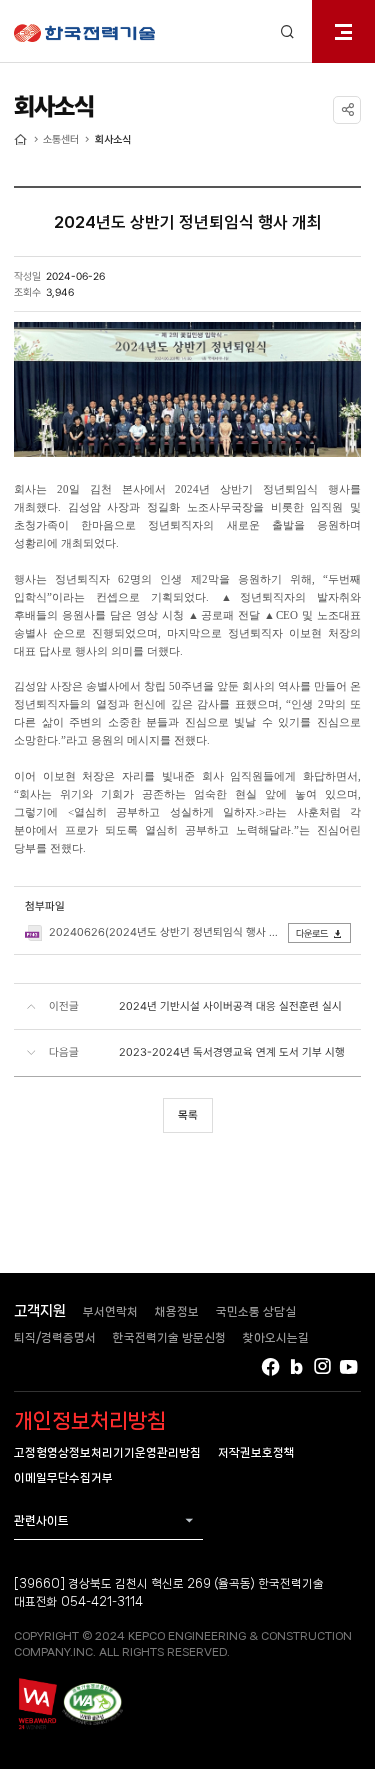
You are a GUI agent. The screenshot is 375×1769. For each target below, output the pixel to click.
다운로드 (312, 933)
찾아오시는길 (276, 1337)
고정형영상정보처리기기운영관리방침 (107, 1452)
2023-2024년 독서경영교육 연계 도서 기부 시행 (232, 1052)
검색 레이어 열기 (287, 31)
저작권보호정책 (256, 1452)
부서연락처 (110, 1311)
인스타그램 (322, 1366)
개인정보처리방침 (90, 1421)
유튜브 (349, 1366)
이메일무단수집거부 (63, 1477)
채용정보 (177, 1311)
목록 (188, 1115)
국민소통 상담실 (256, 1311)
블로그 (296, 1366)
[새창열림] (36, 1703)
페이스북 (270, 1366)
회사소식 (113, 139)
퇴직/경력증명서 (55, 1337)
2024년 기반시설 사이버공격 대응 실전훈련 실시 (230, 1006)
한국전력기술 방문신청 (169, 1337)
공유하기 (347, 110)
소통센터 (61, 139)
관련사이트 (41, 1520)
